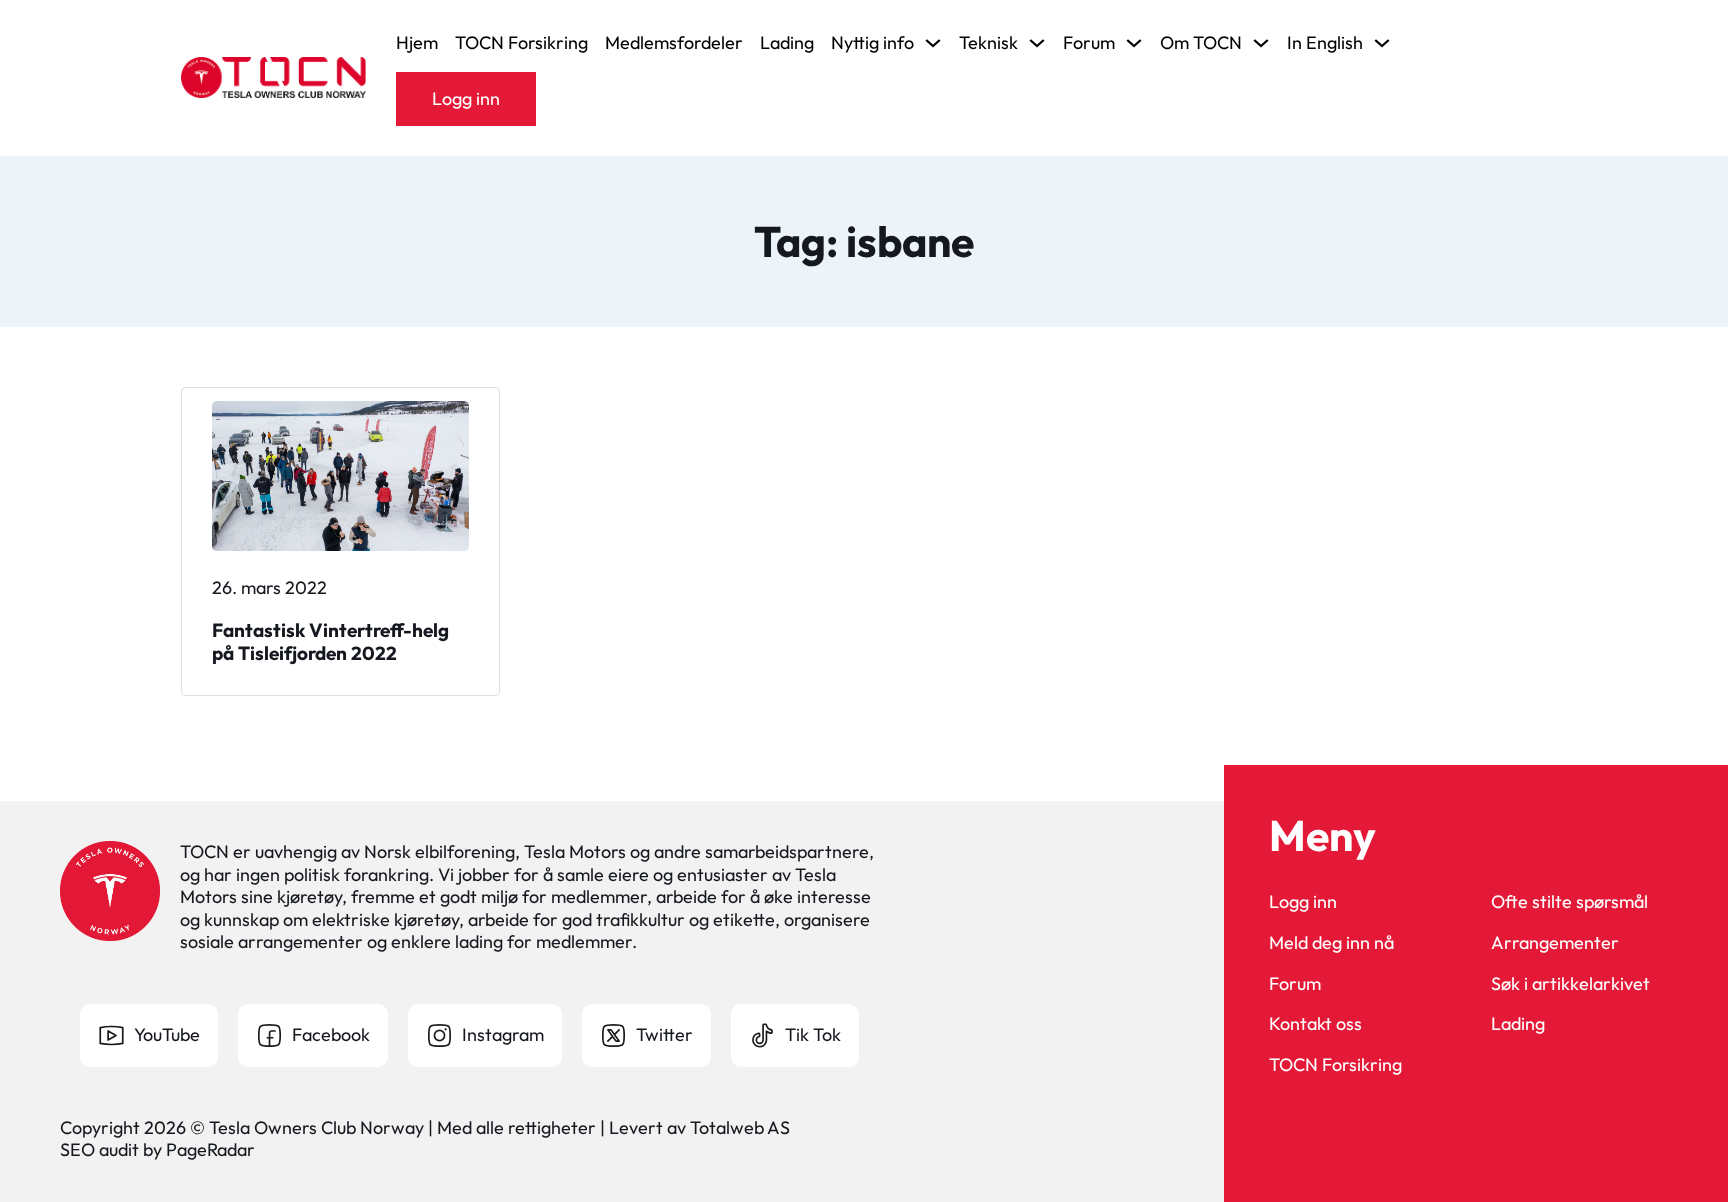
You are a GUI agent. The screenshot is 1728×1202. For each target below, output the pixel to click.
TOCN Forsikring (521, 43)
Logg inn (466, 98)
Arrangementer (1555, 943)
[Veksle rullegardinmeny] (933, 43)
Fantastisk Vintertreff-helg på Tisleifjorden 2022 (330, 641)
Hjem (417, 43)
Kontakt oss (1315, 1024)
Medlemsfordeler (674, 43)
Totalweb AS (740, 1127)
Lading (787, 43)
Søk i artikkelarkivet (1570, 984)
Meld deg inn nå (1331, 943)
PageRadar (210, 1149)
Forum (1295, 984)
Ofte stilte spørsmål (1569, 902)
